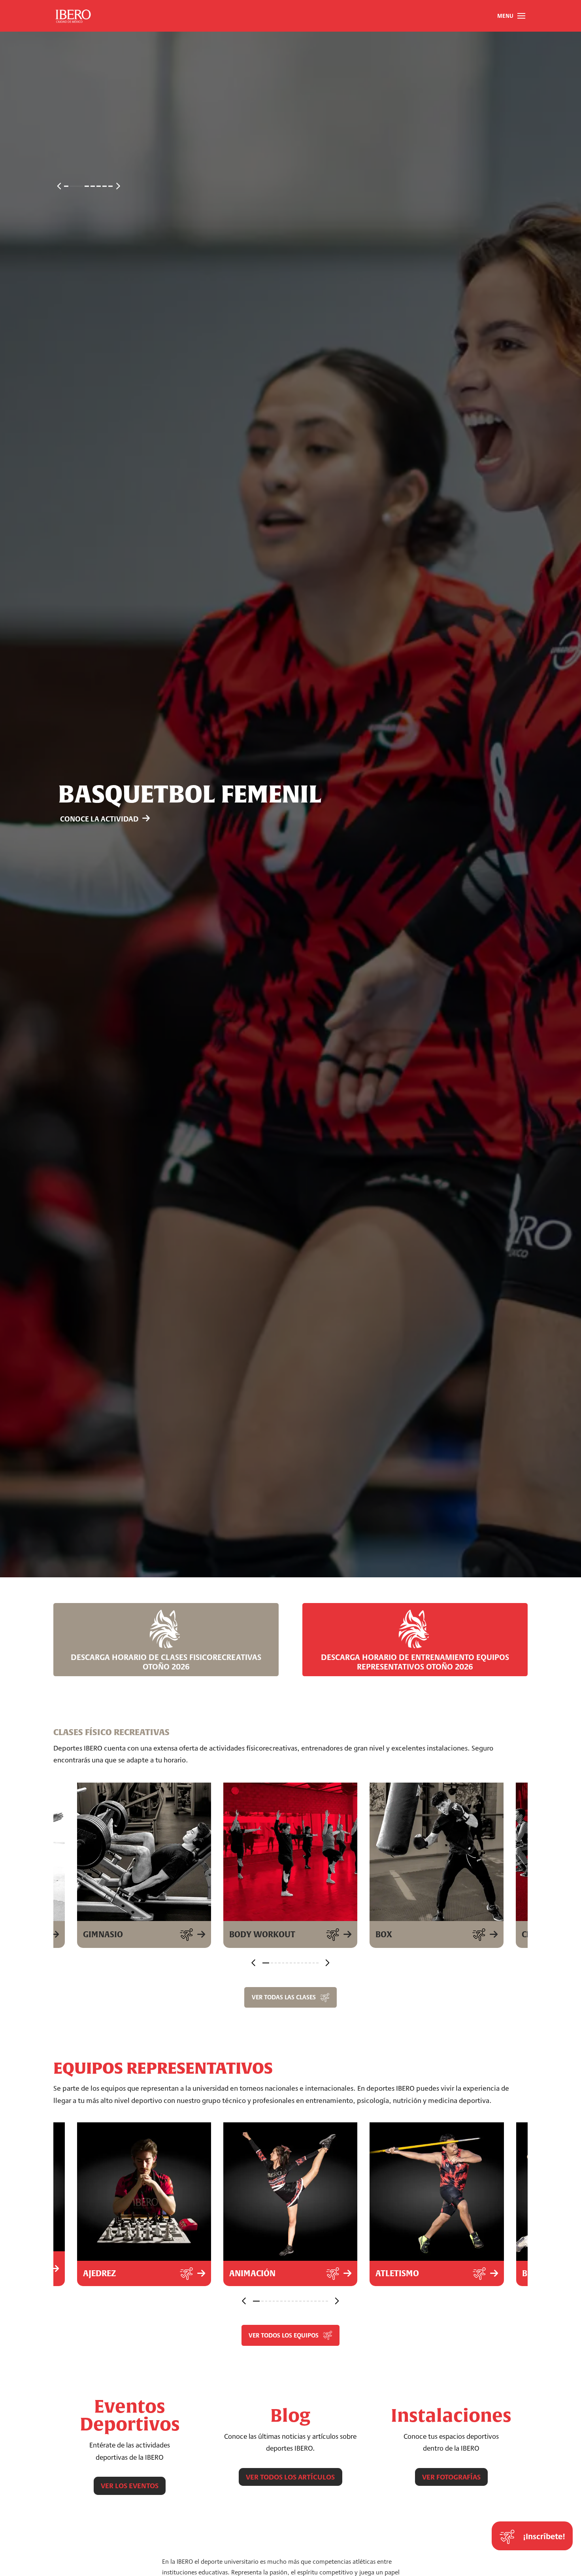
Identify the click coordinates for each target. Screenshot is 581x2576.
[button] (511, 16)
